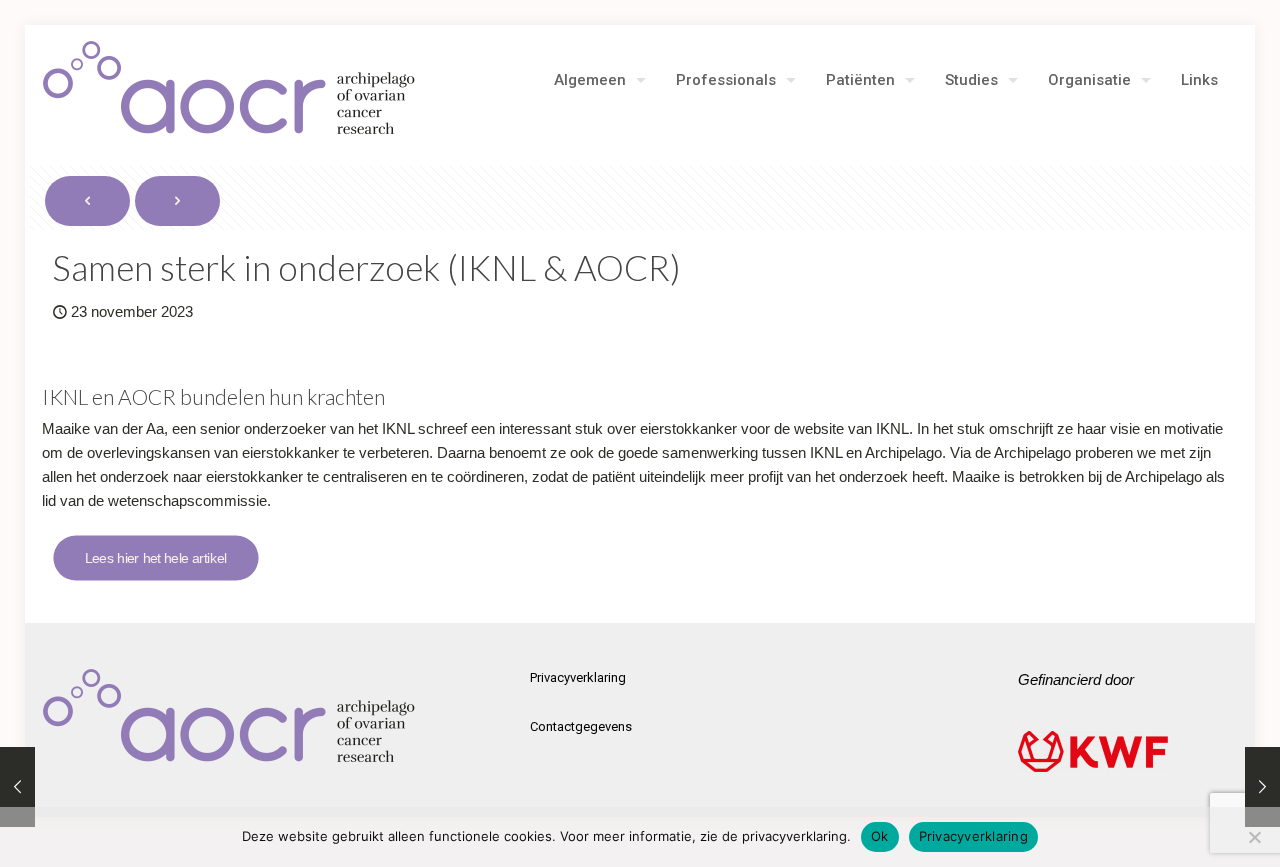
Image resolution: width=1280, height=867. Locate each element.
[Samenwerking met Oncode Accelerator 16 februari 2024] (1262, 787)
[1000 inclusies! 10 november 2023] (17, 787)
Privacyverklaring (578, 677)
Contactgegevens (581, 726)
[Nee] (1255, 837)
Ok (880, 836)
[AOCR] (229, 88)
